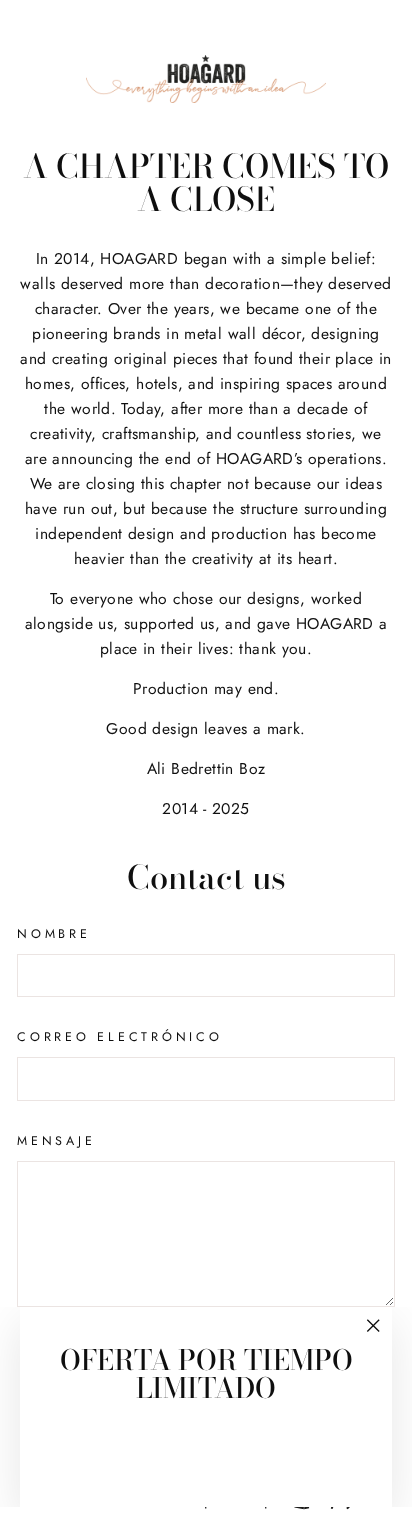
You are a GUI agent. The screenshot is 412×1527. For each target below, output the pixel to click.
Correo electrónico (120, 1037)
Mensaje (56, 1141)
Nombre (54, 934)
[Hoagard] (206, 79)
